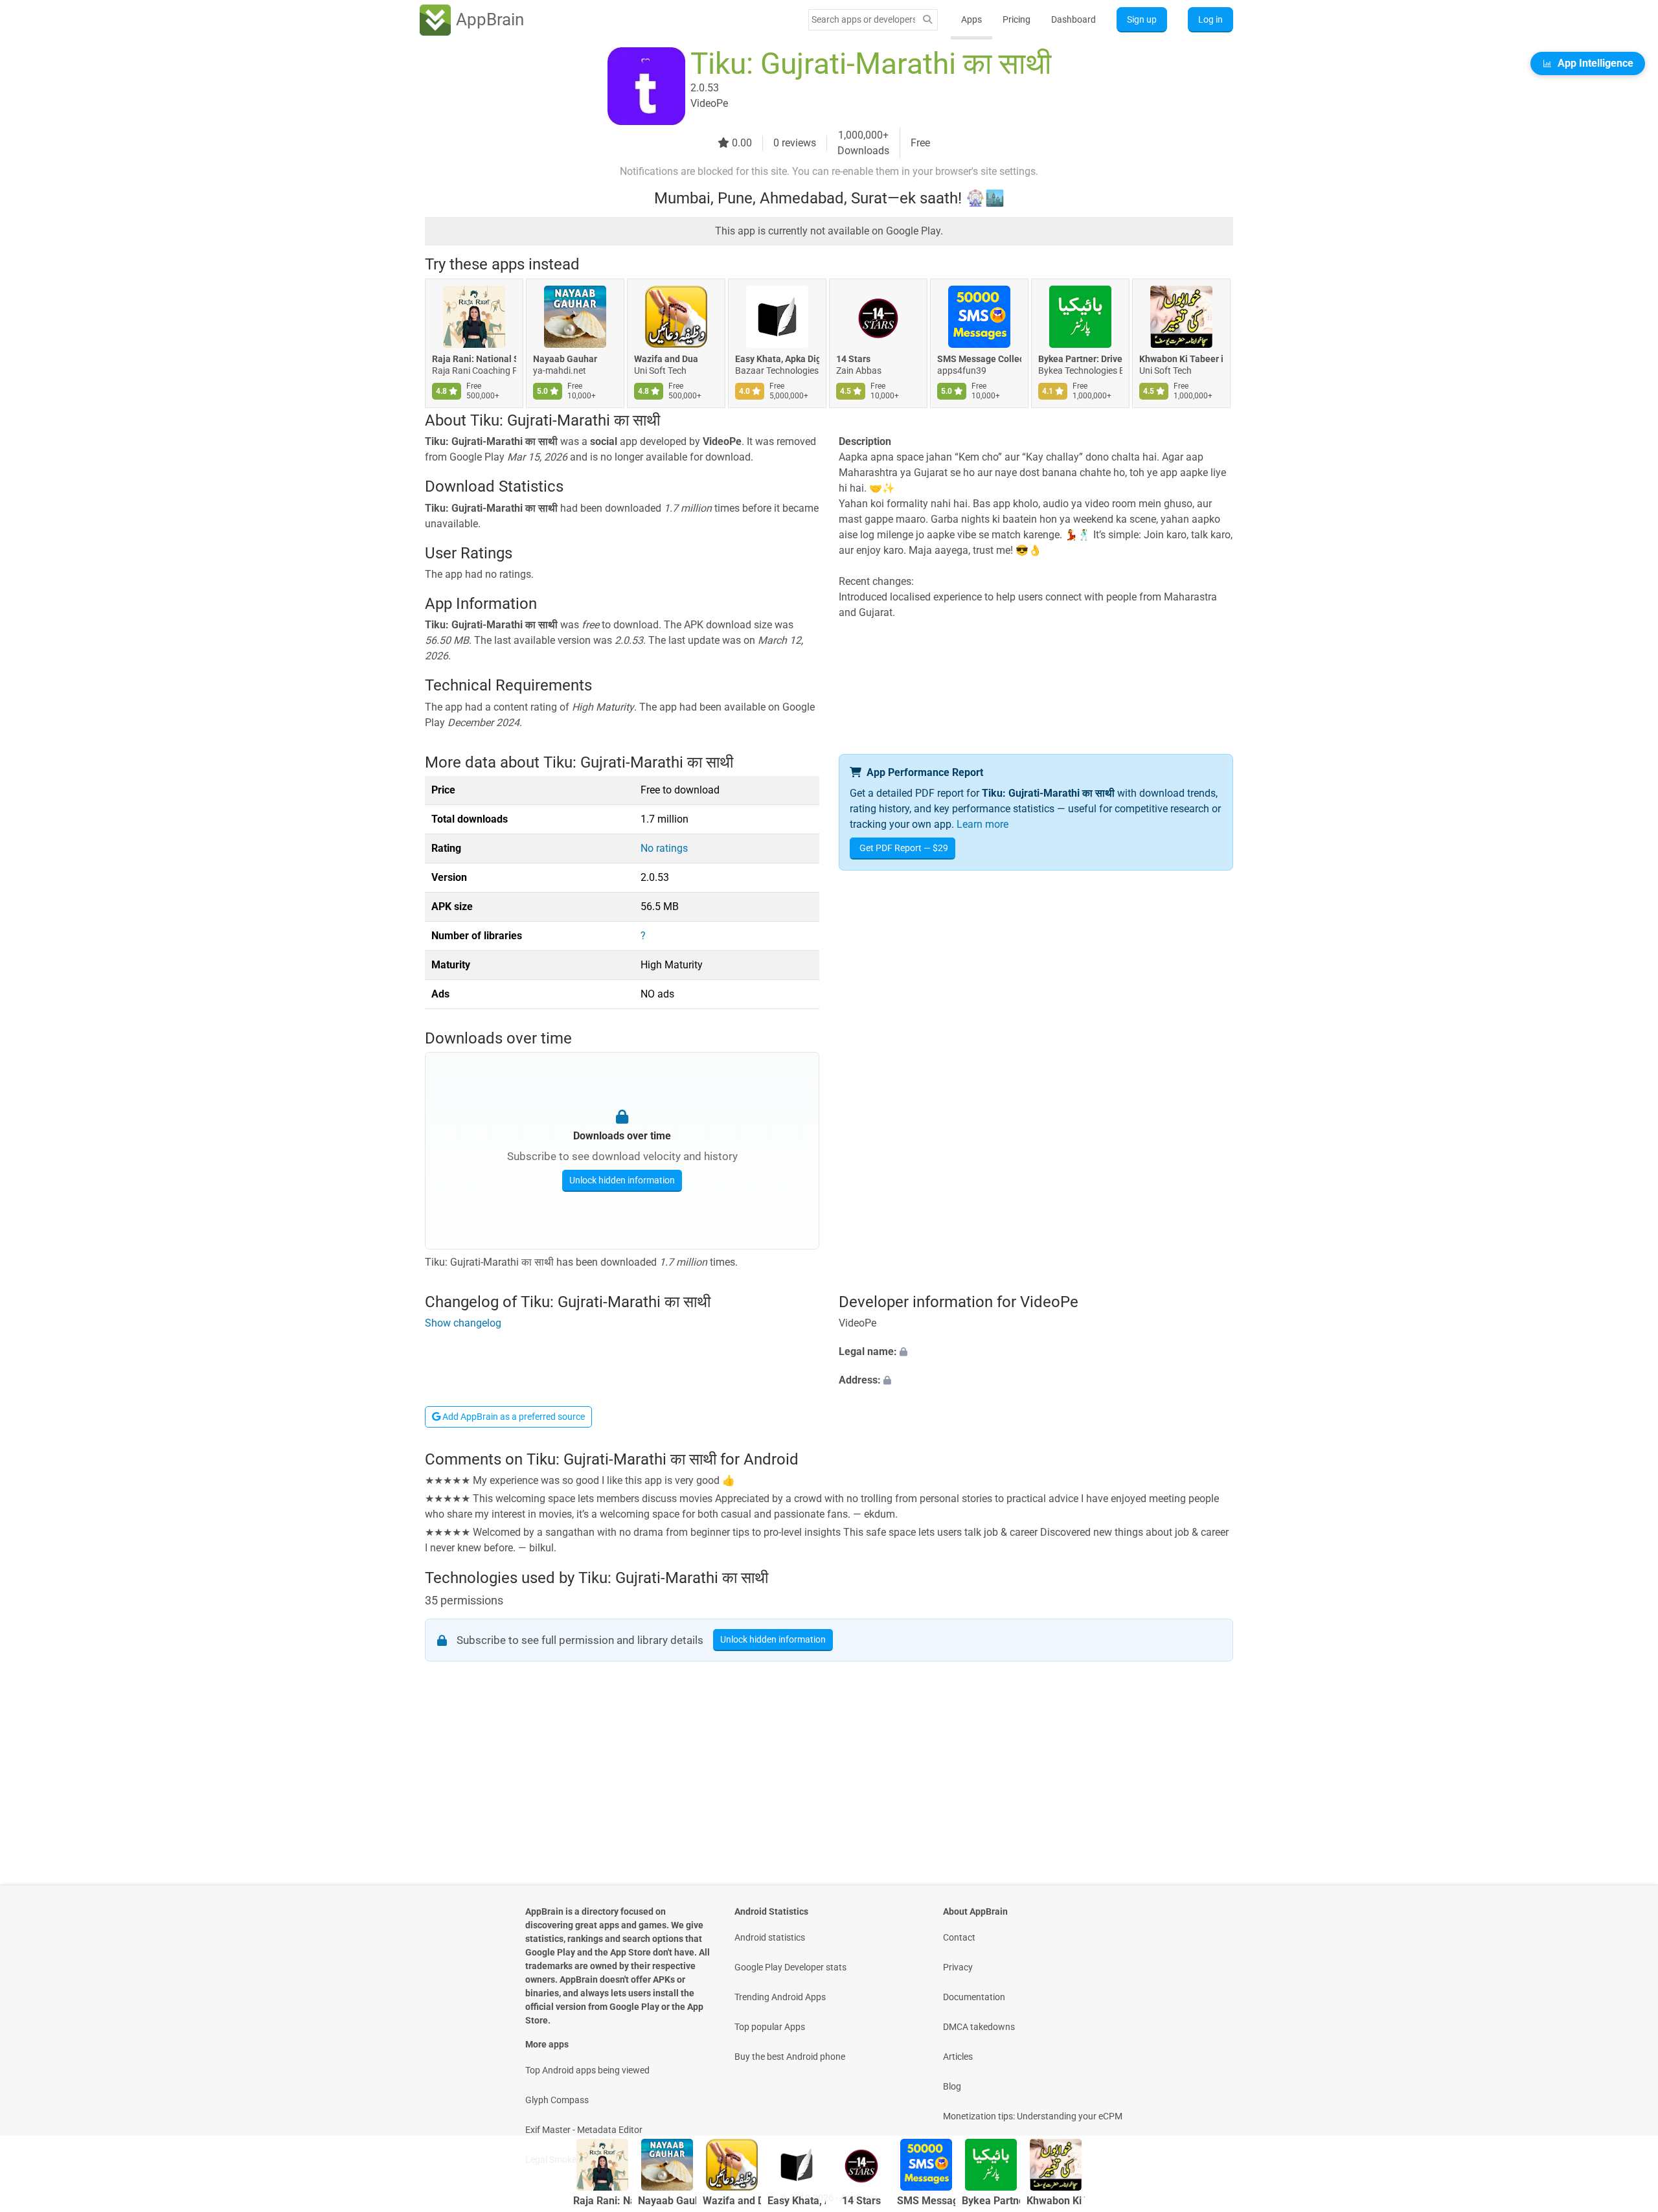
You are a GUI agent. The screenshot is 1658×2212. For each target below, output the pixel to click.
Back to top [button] (1626, 2094)
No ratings (664, 848)
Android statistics (770, 1937)
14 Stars (853, 359)
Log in (1210, 19)
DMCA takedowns (979, 2027)
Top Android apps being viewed (587, 2070)
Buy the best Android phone (790, 2057)
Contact (959, 1937)
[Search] (927, 20)
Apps (971, 19)
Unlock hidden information (622, 1180)
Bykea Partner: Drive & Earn (1080, 359)
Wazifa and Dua (666, 359)
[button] (1036, 1352)
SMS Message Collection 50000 (979, 359)
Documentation (974, 1997)
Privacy (958, 1967)
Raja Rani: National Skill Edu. (474, 359)
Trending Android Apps (780, 1997)
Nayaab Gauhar (565, 359)
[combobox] (863, 19)
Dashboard (1073, 19)
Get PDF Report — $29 (904, 848)
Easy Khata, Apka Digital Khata (777, 359)
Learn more (982, 824)
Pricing (1016, 19)
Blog (952, 2086)
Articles (958, 2057)
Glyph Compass (557, 2100)
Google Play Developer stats (790, 1967)
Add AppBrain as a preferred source (513, 1417)
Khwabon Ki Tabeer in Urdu (1181, 359)
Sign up (1142, 19)
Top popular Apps (770, 2027)
